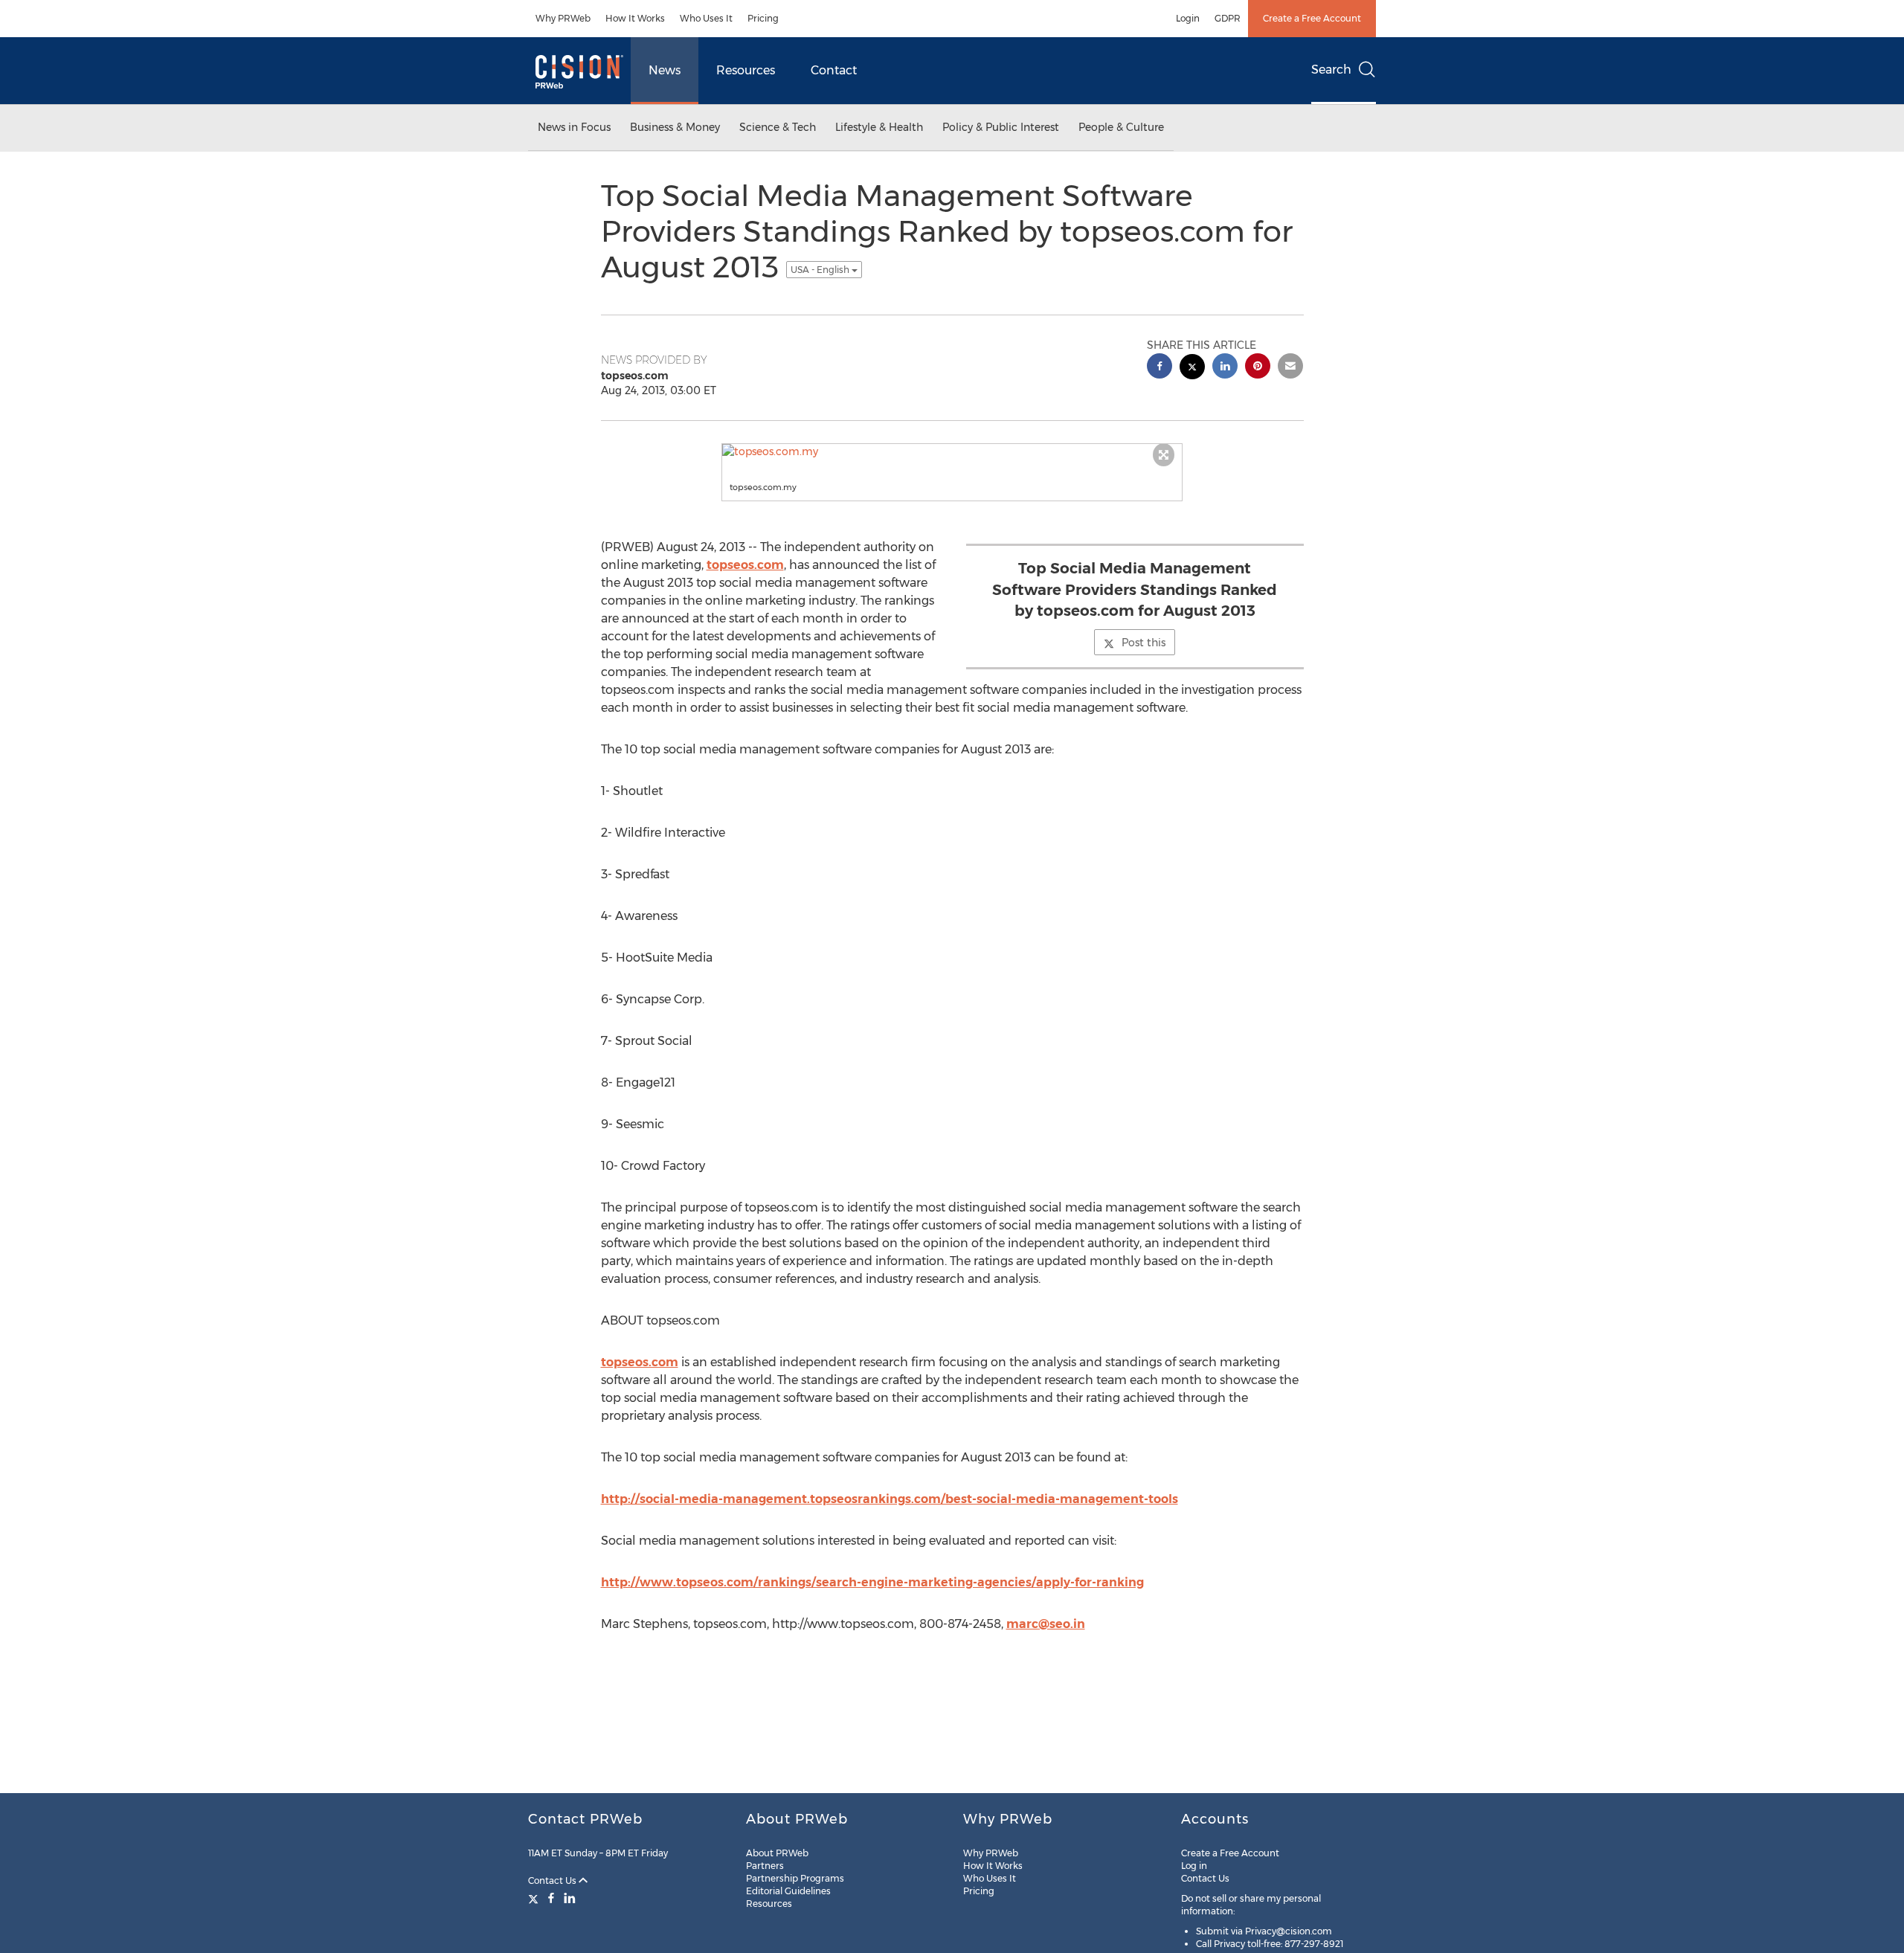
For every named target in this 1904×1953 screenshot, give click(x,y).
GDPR (1228, 18)
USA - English (821, 270)
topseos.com (745, 565)
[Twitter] (535, 1898)
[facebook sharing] (1160, 368)
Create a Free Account (1312, 18)
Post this (1144, 643)
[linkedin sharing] (1225, 368)
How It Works (635, 18)
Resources (746, 70)
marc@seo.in (1046, 1624)
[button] (952, 451)
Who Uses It (706, 18)
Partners (765, 1866)
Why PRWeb (563, 18)
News (665, 70)
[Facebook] (551, 1898)
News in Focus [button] (574, 127)
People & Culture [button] (1121, 127)
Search (1331, 70)
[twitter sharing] (1192, 369)
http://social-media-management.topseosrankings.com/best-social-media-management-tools (890, 1499)
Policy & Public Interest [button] (1001, 127)
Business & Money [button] (675, 127)
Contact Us (553, 1880)
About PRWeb (777, 1853)
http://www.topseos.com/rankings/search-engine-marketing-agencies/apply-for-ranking (872, 1582)
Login (1188, 18)
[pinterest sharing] (1258, 368)
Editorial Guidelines (788, 1891)
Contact (834, 70)
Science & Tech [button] (778, 127)
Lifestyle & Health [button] (879, 127)
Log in (1194, 1866)
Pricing (763, 18)
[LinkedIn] (570, 1898)
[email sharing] (1290, 368)
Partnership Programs (795, 1878)
